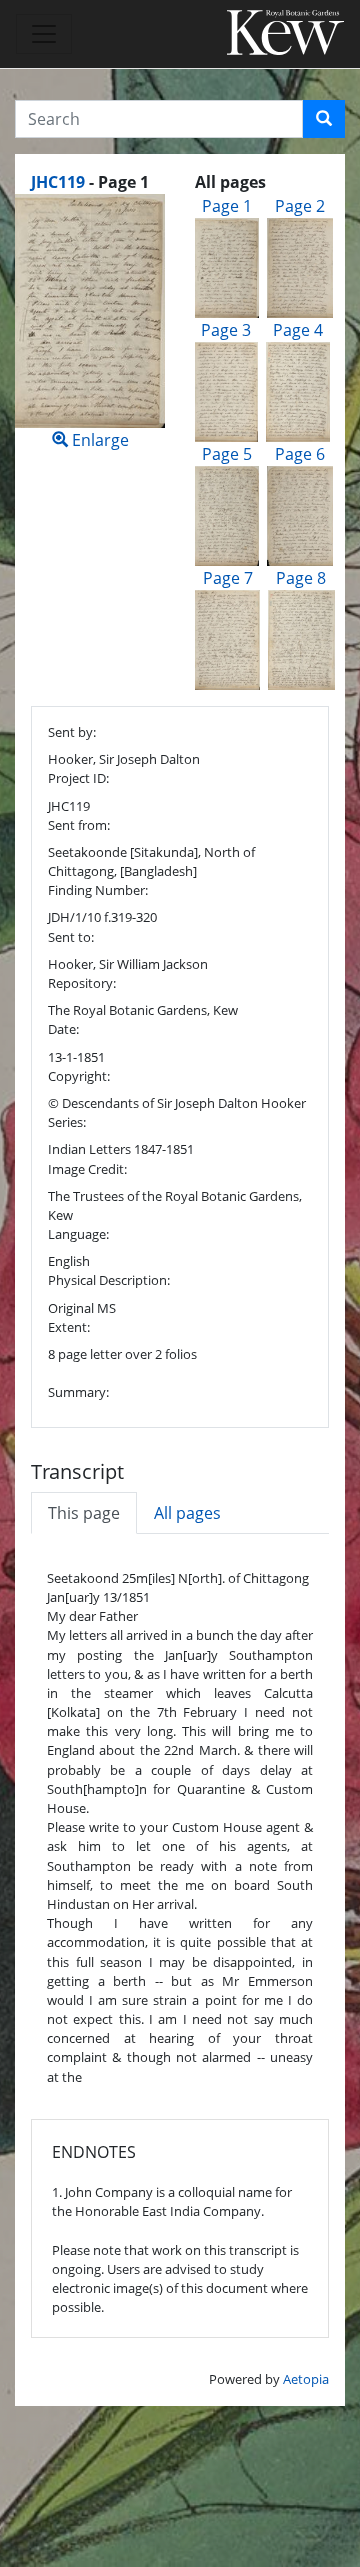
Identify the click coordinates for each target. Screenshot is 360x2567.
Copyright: (79, 1076)
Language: (78, 1234)
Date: (63, 1029)
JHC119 (58, 182)
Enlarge (98, 440)
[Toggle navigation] (44, 34)
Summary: (78, 1392)
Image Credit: (87, 1169)
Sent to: (71, 937)
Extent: (69, 1327)
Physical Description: (109, 1280)
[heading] (90, 182)
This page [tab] (84, 1513)
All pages (187, 1513)
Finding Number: (98, 890)
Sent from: (79, 825)
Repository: (82, 983)
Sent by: (72, 732)
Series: (67, 1122)
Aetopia (306, 2379)
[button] (324, 119)
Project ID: (78, 778)
